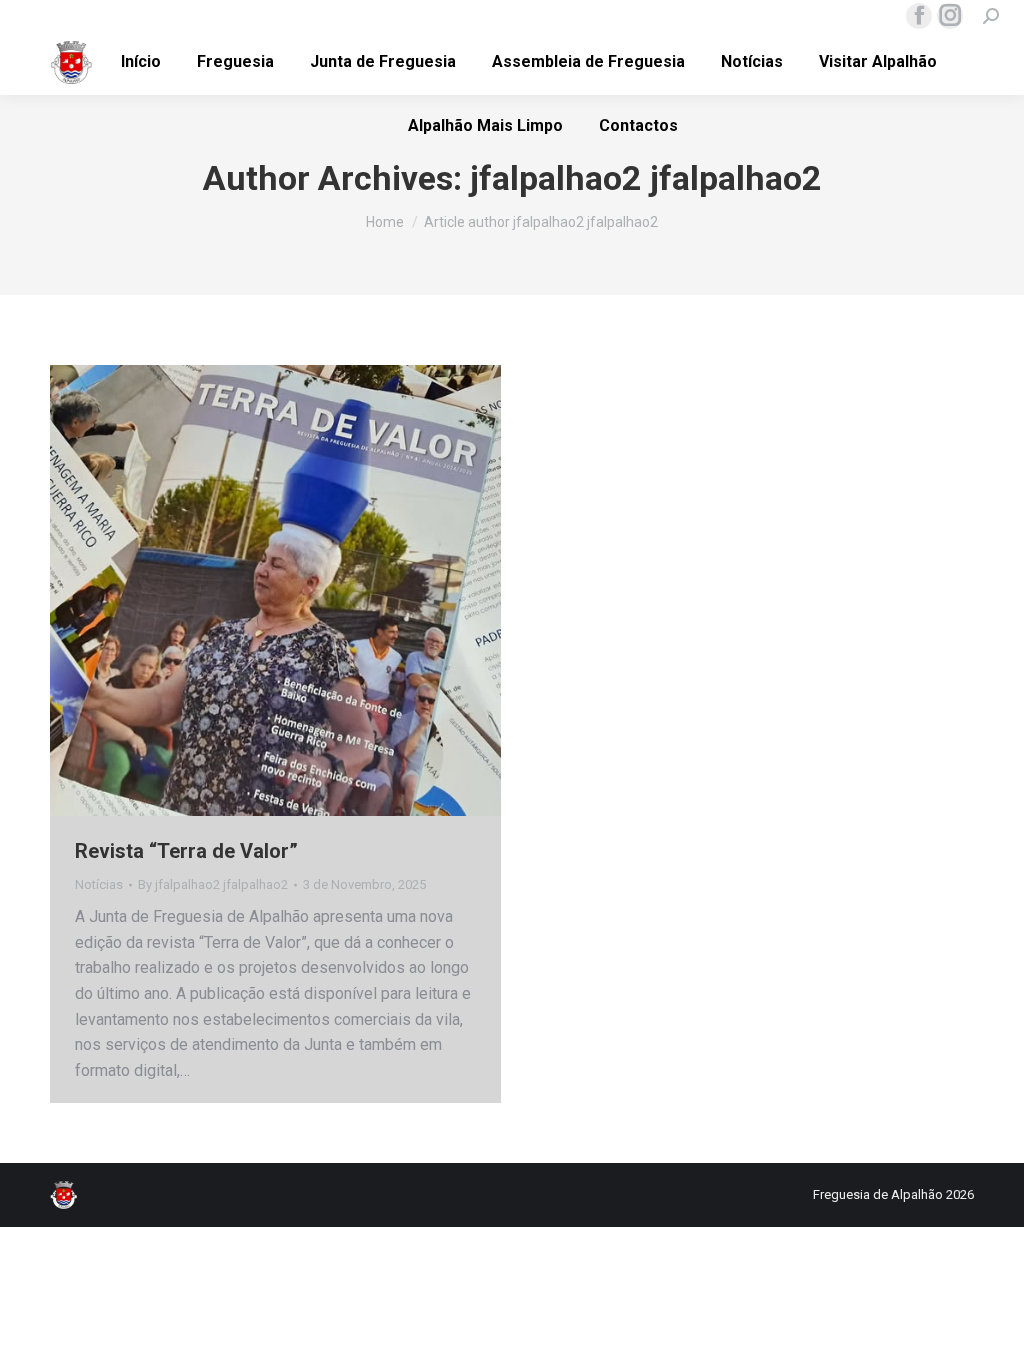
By (213, 884)
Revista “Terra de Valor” (186, 851)
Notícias (99, 884)
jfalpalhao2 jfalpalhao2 (646, 178)
